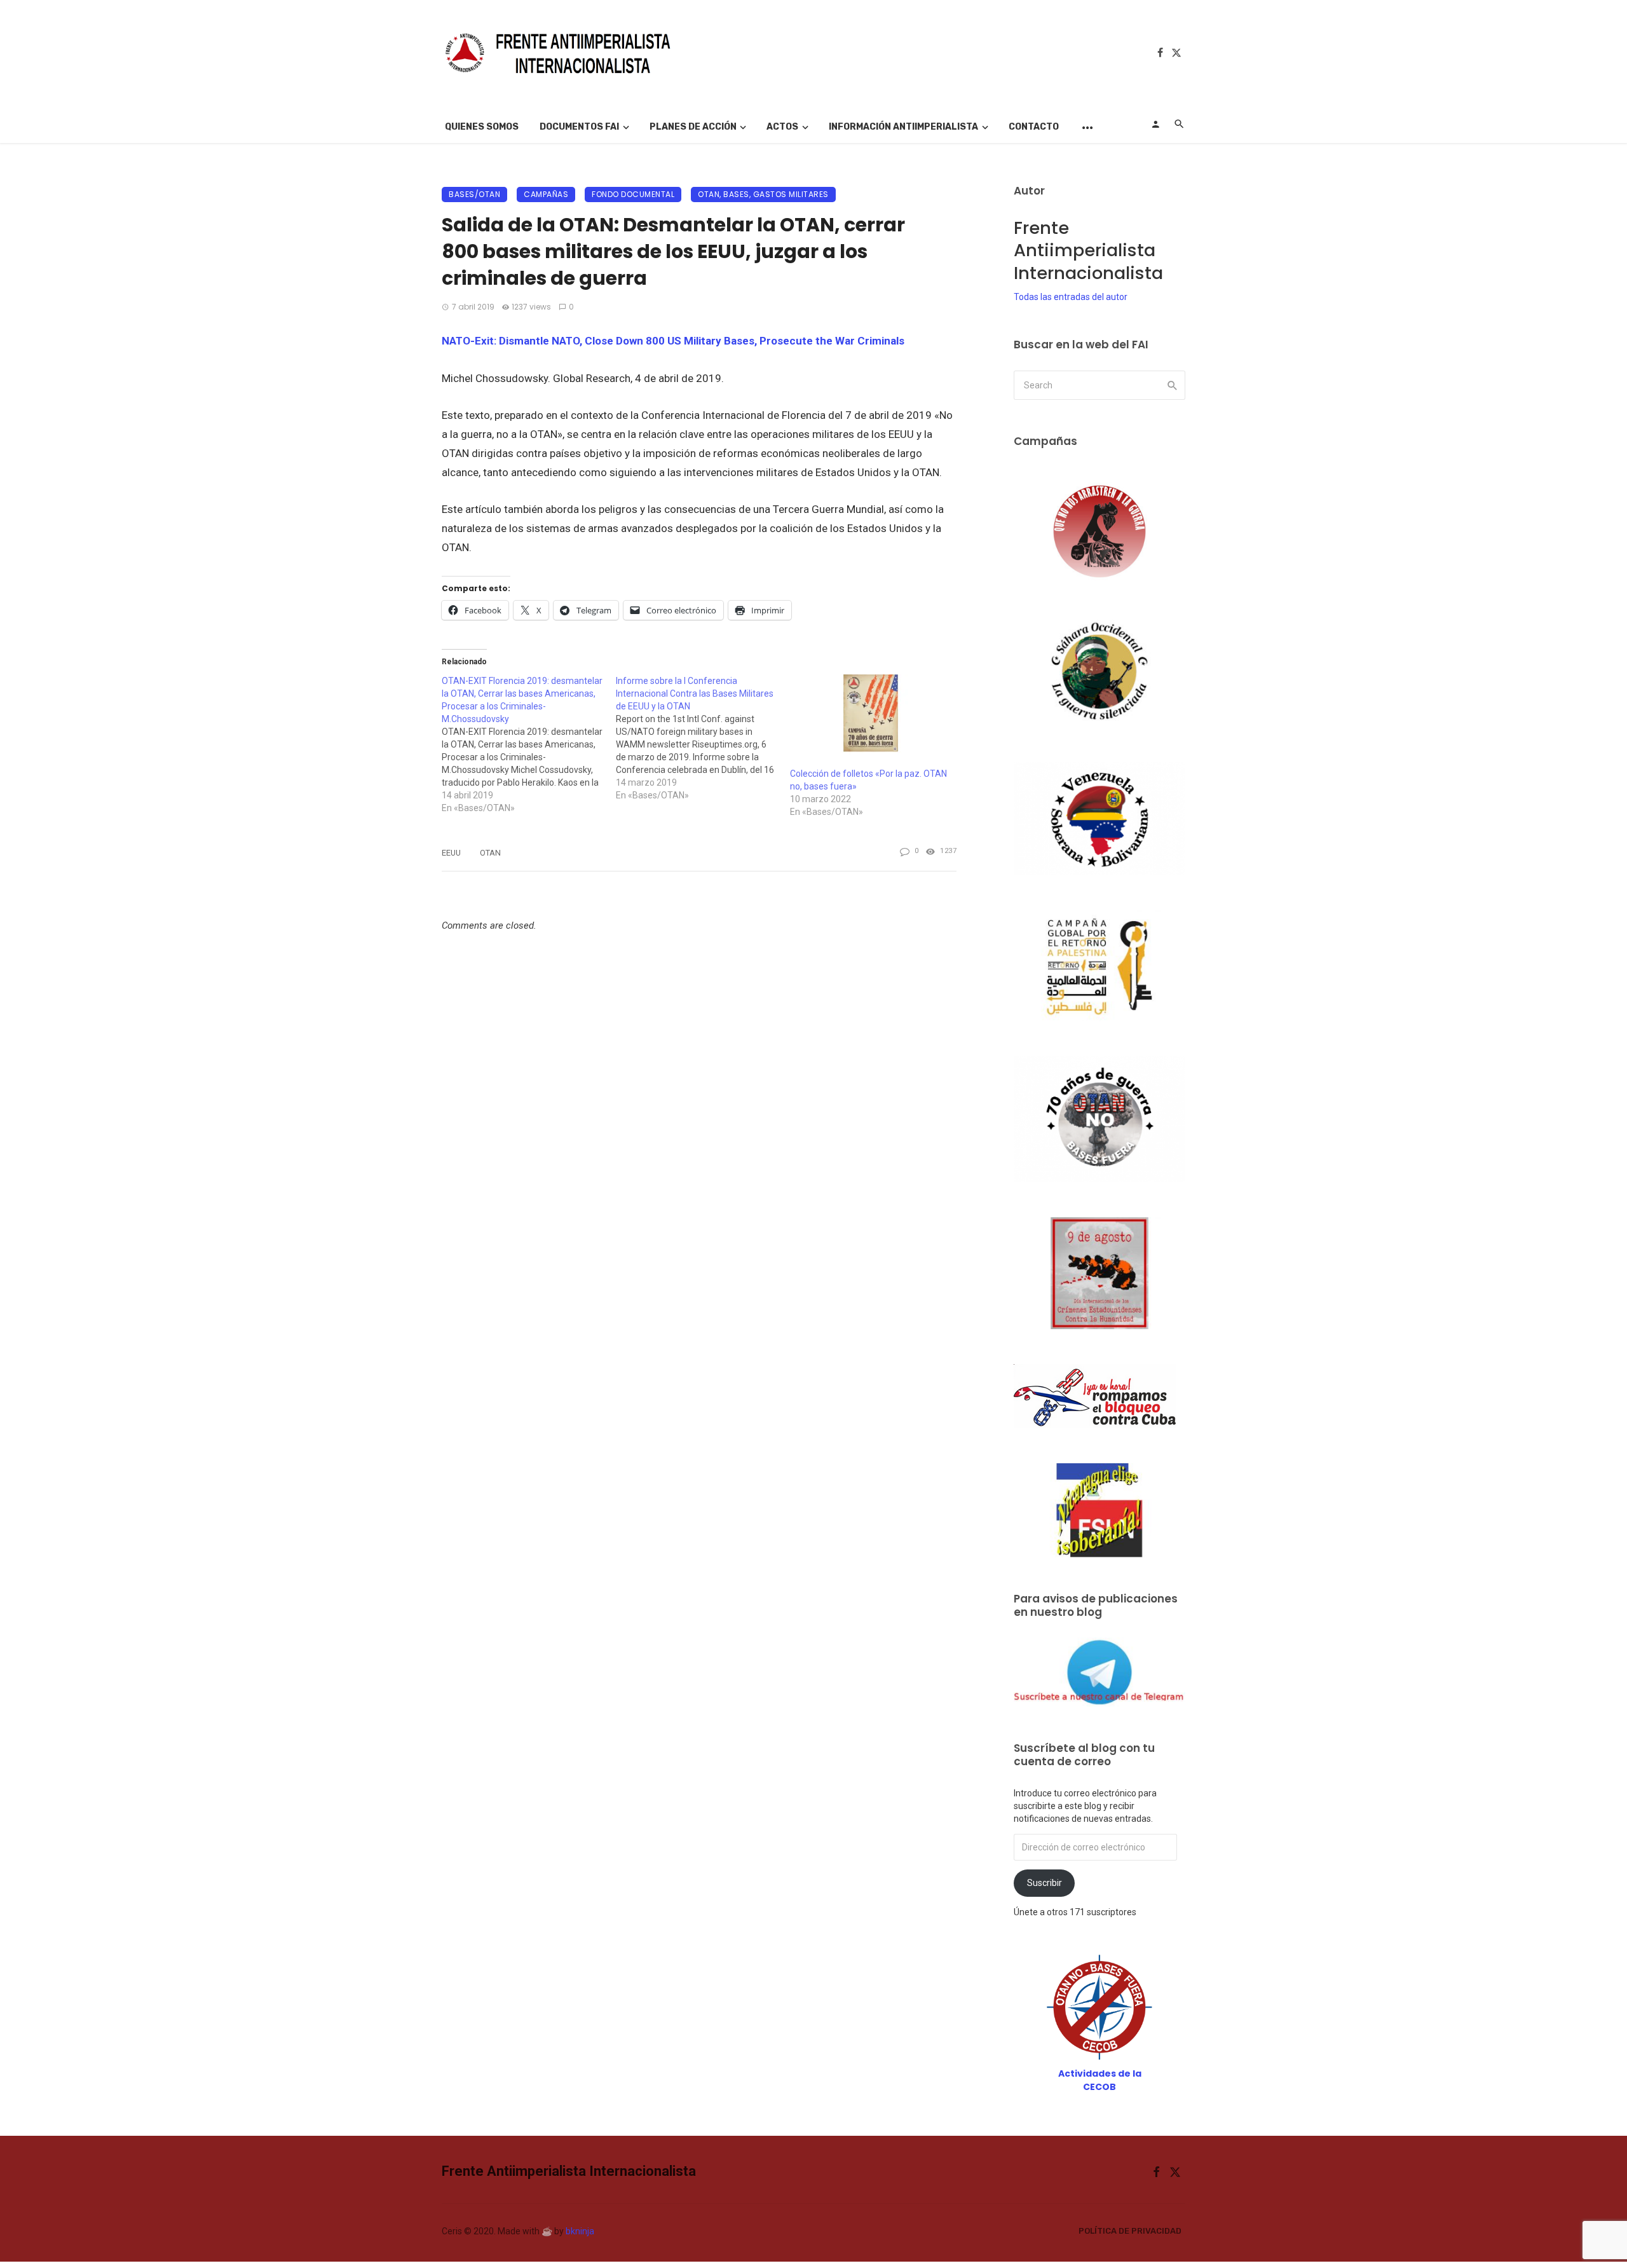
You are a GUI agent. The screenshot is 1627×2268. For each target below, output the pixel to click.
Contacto (1034, 127)
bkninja (580, 2231)
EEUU (451, 853)
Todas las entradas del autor (1071, 297)
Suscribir (1045, 1883)
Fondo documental (633, 194)
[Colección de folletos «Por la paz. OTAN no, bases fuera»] (871, 721)
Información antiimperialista (903, 127)
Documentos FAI (579, 127)
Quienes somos (482, 127)
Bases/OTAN (474, 194)
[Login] (1155, 124)
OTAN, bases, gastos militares (763, 194)
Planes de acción (693, 127)
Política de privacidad (1130, 2231)
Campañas (546, 194)
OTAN (490, 853)
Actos (782, 127)
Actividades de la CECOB (1100, 2080)
